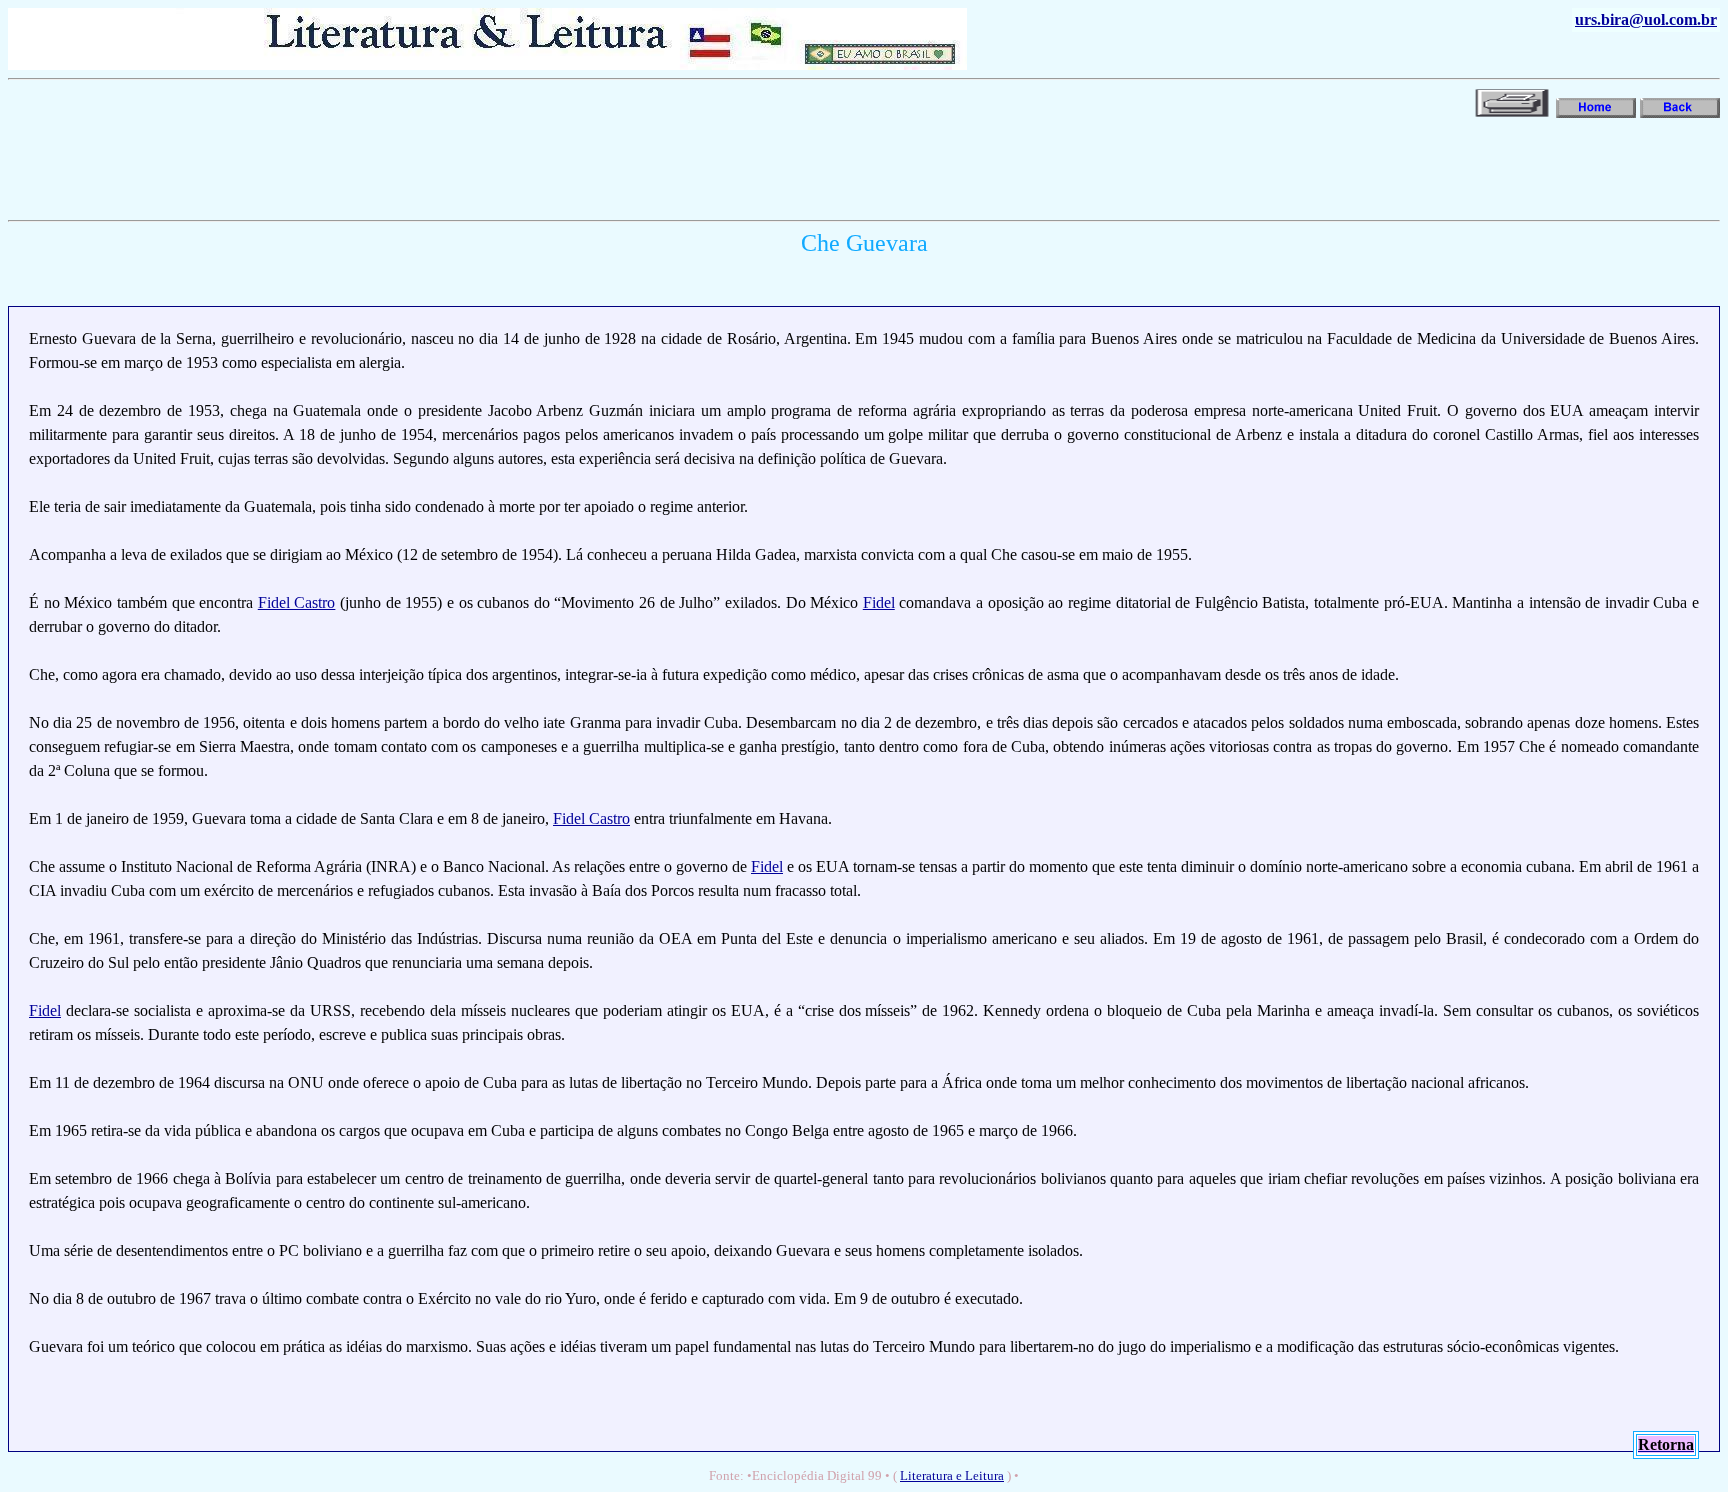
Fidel (879, 602)
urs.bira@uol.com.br (1646, 19)
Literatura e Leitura (952, 1475)
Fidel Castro (297, 602)
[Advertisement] (372, 167)
